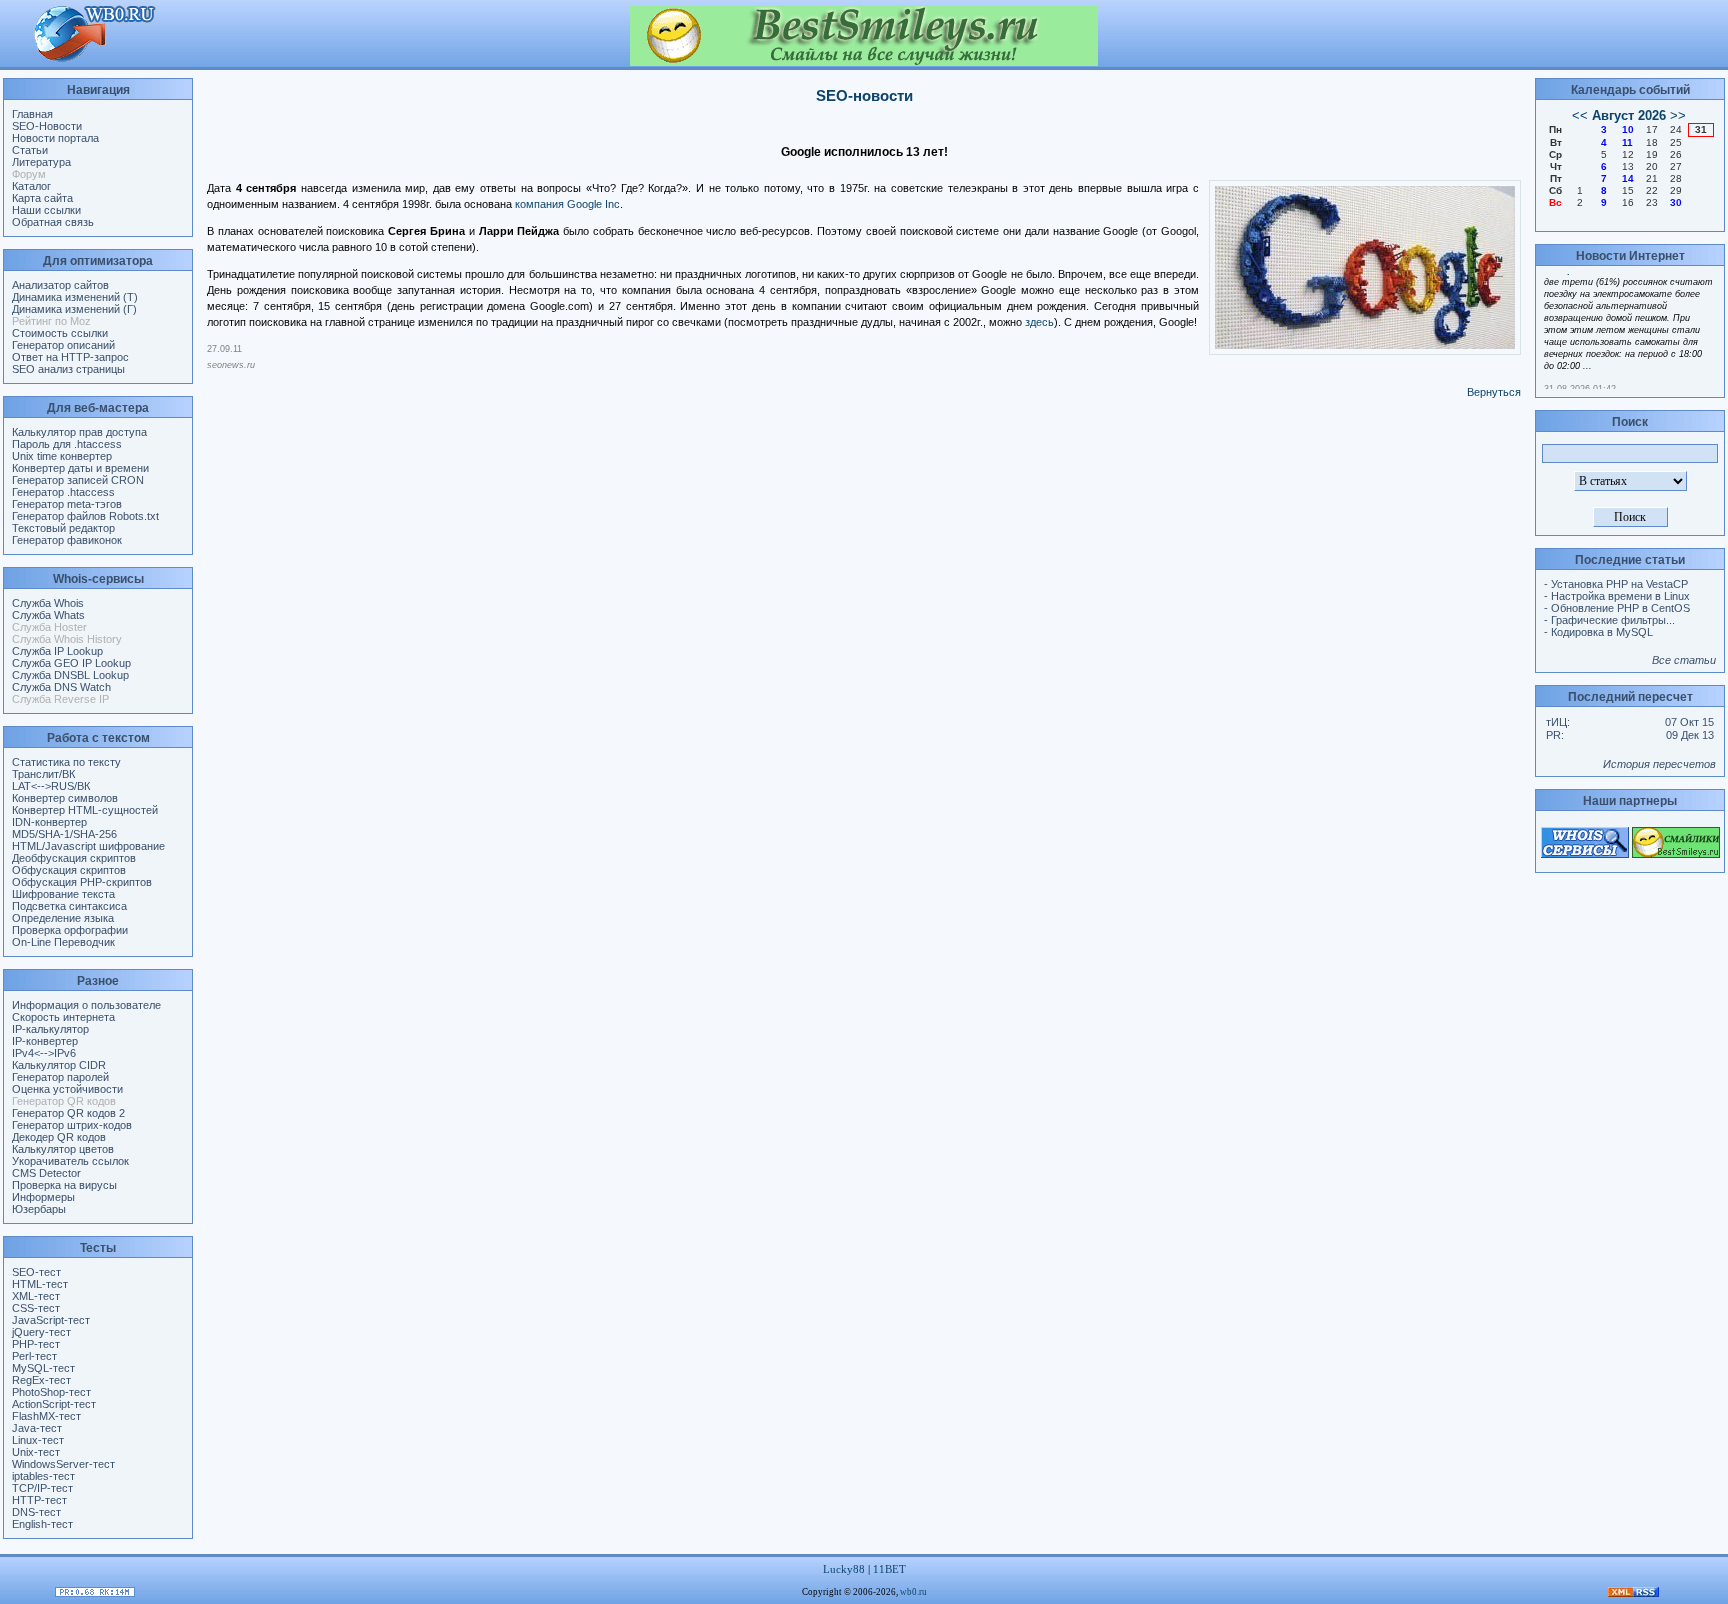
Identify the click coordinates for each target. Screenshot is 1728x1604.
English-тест (42, 1524)
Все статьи (1684, 660)
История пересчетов (1659, 764)
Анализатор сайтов (60, 285)
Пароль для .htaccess (67, 444)
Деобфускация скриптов (74, 858)
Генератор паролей (60, 1077)
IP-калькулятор (50, 1029)
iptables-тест (43, 1476)
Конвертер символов (65, 798)
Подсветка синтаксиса (69, 906)
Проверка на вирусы (64, 1185)
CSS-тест (36, 1308)
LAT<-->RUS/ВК (51, 786)
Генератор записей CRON (78, 480)
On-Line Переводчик (63, 942)
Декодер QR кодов (59, 1137)
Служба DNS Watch (61, 687)
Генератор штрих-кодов (72, 1125)
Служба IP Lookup (57, 651)
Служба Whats (48, 615)
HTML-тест (40, 1284)
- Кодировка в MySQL (1598, 632)
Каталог (31, 186)
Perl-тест (34, 1356)
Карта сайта (42, 198)
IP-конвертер (45, 1041)
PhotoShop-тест (51, 1392)
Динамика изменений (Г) (74, 309)
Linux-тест (38, 1440)
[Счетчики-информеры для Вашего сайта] (95, 1593)
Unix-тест (36, 1452)
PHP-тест (36, 1344)
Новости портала (55, 138)
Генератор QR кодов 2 (68, 1113)
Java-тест (37, 1428)
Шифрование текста (63, 894)
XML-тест (36, 1296)
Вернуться (1494, 392)
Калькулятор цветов (63, 1149)
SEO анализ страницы (68, 369)
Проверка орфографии (70, 930)
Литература (41, 162)
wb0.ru (913, 1592)
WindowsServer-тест (63, 1464)
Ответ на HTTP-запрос (70, 357)
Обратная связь (53, 222)
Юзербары (39, 1209)
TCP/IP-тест (42, 1488)
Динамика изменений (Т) (75, 297)
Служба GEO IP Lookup (71, 663)
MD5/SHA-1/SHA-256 (64, 834)
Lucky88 (844, 1569)
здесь (1039, 322)
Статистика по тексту (66, 762)
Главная (32, 114)
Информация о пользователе (86, 1005)
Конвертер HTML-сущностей (85, 810)
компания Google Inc (567, 204)
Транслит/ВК (43, 774)
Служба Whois (48, 603)
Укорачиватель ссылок (70, 1161)
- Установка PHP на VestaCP (1616, 584)
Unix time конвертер (62, 456)
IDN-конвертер (49, 822)
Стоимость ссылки (60, 333)
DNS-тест (36, 1512)
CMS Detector (46, 1173)
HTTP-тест (39, 1500)
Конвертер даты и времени (80, 468)
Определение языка (63, 918)
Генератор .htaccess (63, 492)
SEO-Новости (47, 126)
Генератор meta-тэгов (67, 504)
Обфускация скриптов (69, 870)
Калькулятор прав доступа (79, 432)
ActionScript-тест (54, 1404)
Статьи (30, 150)
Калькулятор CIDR (59, 1065)
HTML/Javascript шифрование (88, 846)
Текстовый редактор (63, 528)
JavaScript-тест (51, 1320)
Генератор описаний (63, 345)
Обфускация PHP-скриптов (82, 882)
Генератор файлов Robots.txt (85, 516)
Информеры (43, 1197)
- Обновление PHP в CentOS (1617, 608)
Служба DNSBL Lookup (70, 675)
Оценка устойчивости (67, 1089)
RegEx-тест (41, 1380)
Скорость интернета (63, 1017)
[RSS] (1633, 1593)
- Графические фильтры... (1609, 620)
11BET (889, 1569)
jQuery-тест (41, 1332)
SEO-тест (36, 1272)
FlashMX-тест (46, 1416)
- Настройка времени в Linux (1617, 596)
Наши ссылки (46, 210)
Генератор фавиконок (67, 540)
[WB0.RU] (95, 60)
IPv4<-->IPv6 (44, 1053)
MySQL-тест (43, 1368)
